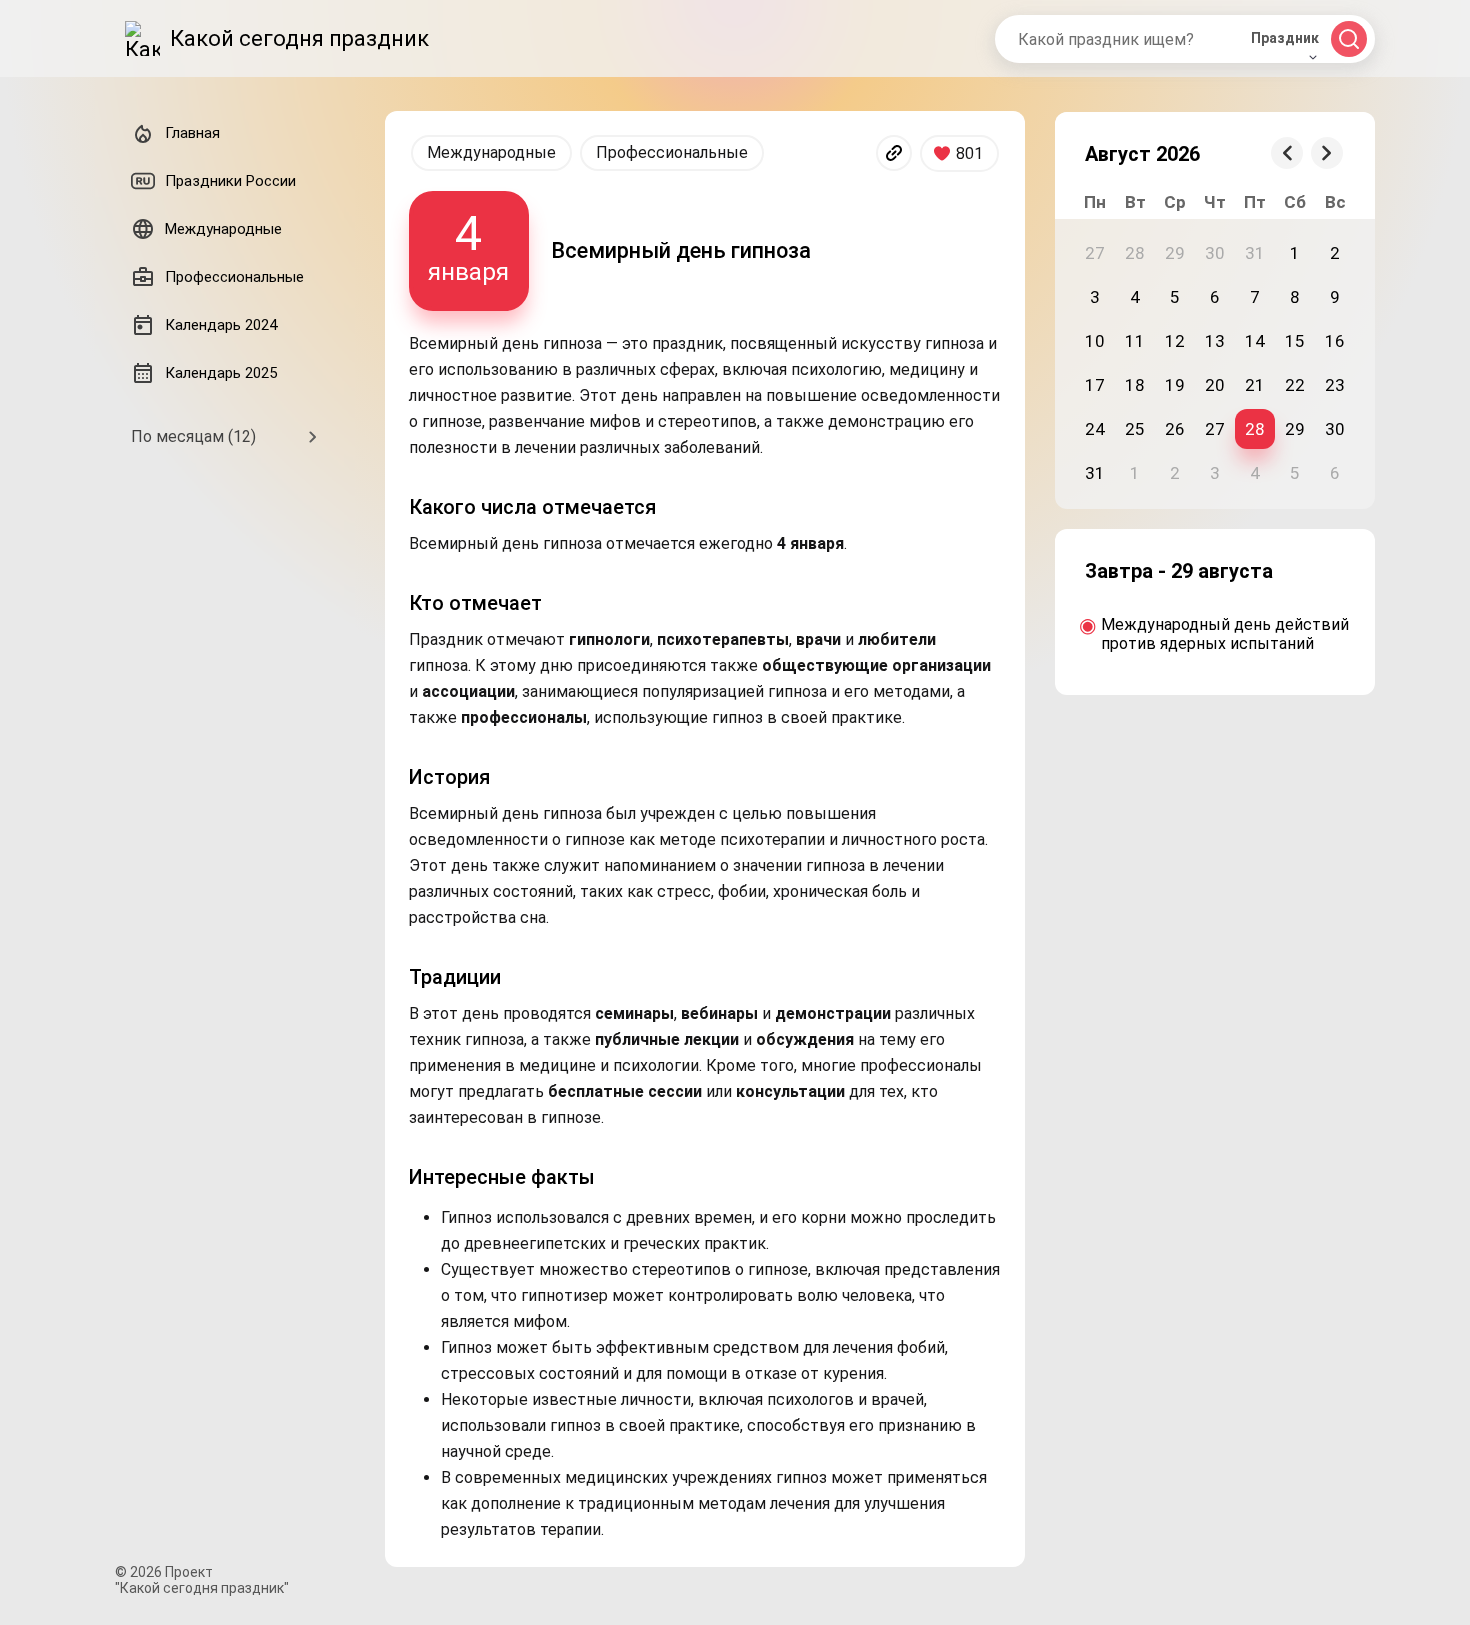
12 (1175, 341)
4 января (468, 245)
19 (1175, 385)
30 (1335, 429)
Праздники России (230, 181)
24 (1095, 429)
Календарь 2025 (221, 373)
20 (1215, 385)
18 (1135, 385)
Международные (491, 152)
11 (1135, 341)
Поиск (1349, 39)
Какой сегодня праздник (299, 38)
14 (1255, 341)
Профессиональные (672, 152)
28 (1255, 429)
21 (1255, 385)
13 (1215, 341)
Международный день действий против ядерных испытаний (1225, 634)
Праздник (1285, 38)
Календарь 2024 (221, 325)
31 (1095, 473)
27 (1215, 429)
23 (1335, 385)
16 (1335, 341)
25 (1135, 429)
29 (1295, 429)
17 (1095, 385)
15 (1295, 341)
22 (1295, 385)
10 (1095, 341)
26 (1175, 429)
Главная (192, 133)
